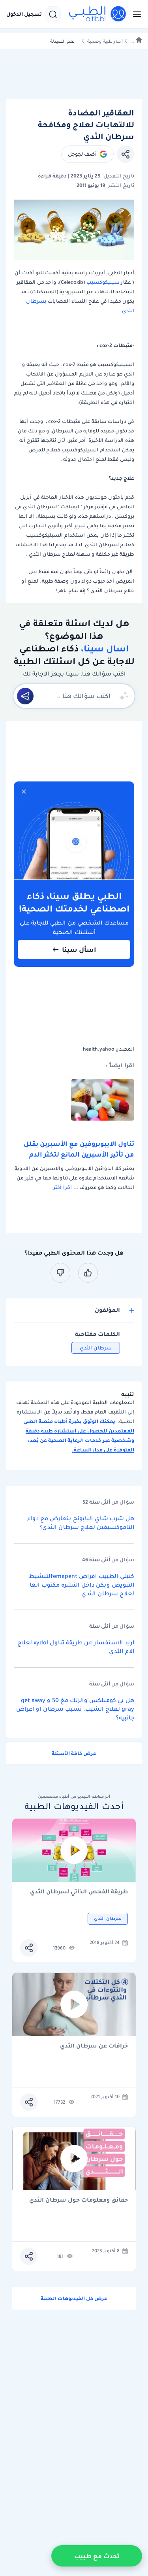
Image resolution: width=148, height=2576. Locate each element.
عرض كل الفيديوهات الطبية (74, 2298)
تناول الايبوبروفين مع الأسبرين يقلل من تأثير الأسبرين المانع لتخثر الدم (79, 1149)
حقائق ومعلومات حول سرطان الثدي (79, 2200)
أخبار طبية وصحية (105, 41)
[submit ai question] (25, 696)
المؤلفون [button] (107, 1310)
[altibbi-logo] (98, 14)
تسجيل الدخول (24, 14)
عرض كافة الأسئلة (74, 1753)
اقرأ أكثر (63, 1187)
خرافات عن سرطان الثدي (94, 2046)
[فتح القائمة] (135, 14)
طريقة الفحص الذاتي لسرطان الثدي (79, 1892)
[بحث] (53, 14)
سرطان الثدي (96, 1348)
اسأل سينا (79, 949)
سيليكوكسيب (102, 282)
